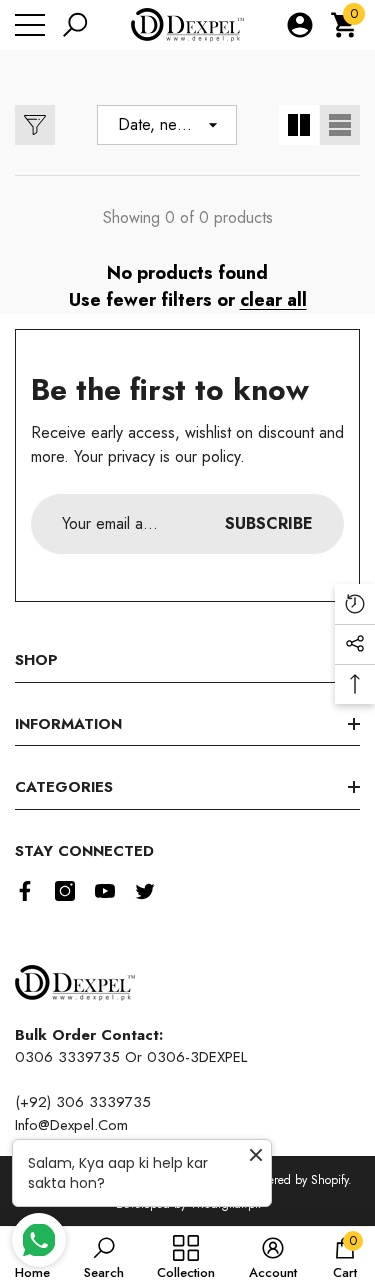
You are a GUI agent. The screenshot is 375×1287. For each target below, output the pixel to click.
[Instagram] (65, 891)
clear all (273, 300)
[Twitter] (145, 891)
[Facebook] (25, 891)
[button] (75, 25)
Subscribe (269, 523)
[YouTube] (105, 891)
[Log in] (300, 25)
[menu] (30, 25)
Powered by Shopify (298, 1180)
